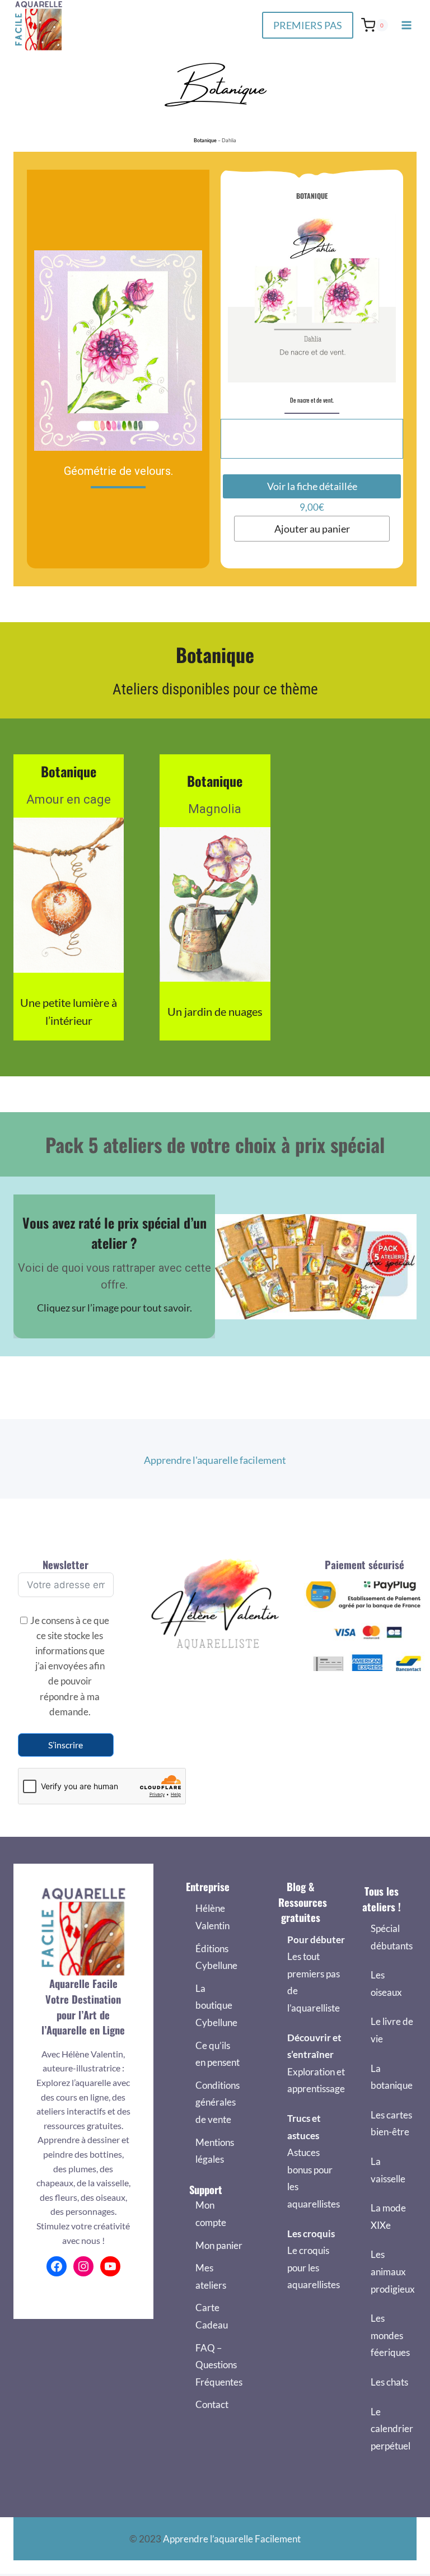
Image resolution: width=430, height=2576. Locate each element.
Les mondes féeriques (390, 2335)
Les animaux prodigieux (393, 2271)
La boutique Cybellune (216, 2005)
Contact (212, 2404)
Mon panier (219, 2245)
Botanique (205, 140)
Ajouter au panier (312, 529)
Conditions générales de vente (218, 2102)
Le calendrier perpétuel (392, 2429)
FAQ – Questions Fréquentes (219, 2365)
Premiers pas (308, 25)
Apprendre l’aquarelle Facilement (232, 2539)
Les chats (389, 2382)
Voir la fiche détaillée (312, 486)
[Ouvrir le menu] (406, 25)
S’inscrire (66, 1745)
